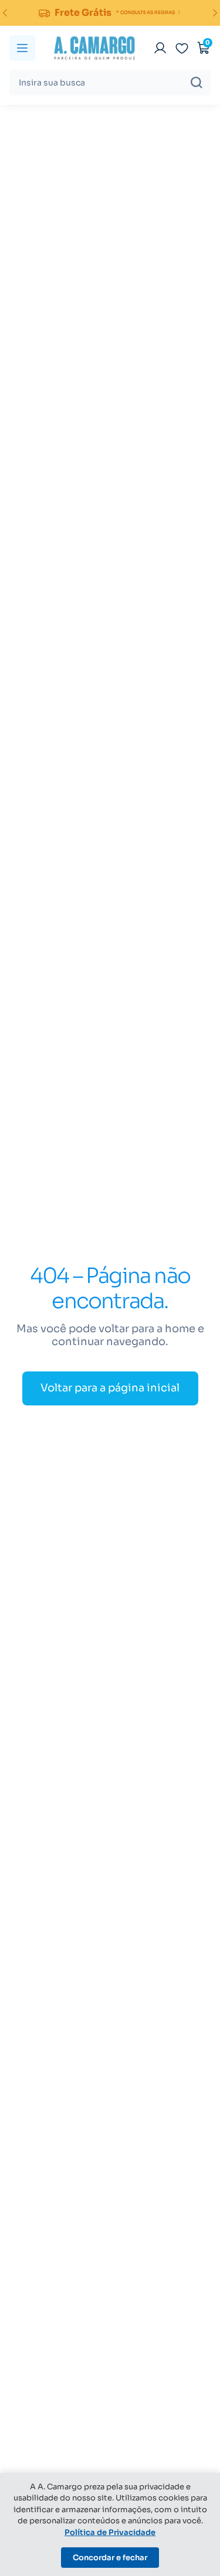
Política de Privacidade (110, 2532)
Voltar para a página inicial (110, 1388)
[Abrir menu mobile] (22, 48)
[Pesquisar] (197, 83)
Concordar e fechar (110, 2558)
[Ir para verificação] (160, 48)
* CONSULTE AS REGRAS (145, 12)
